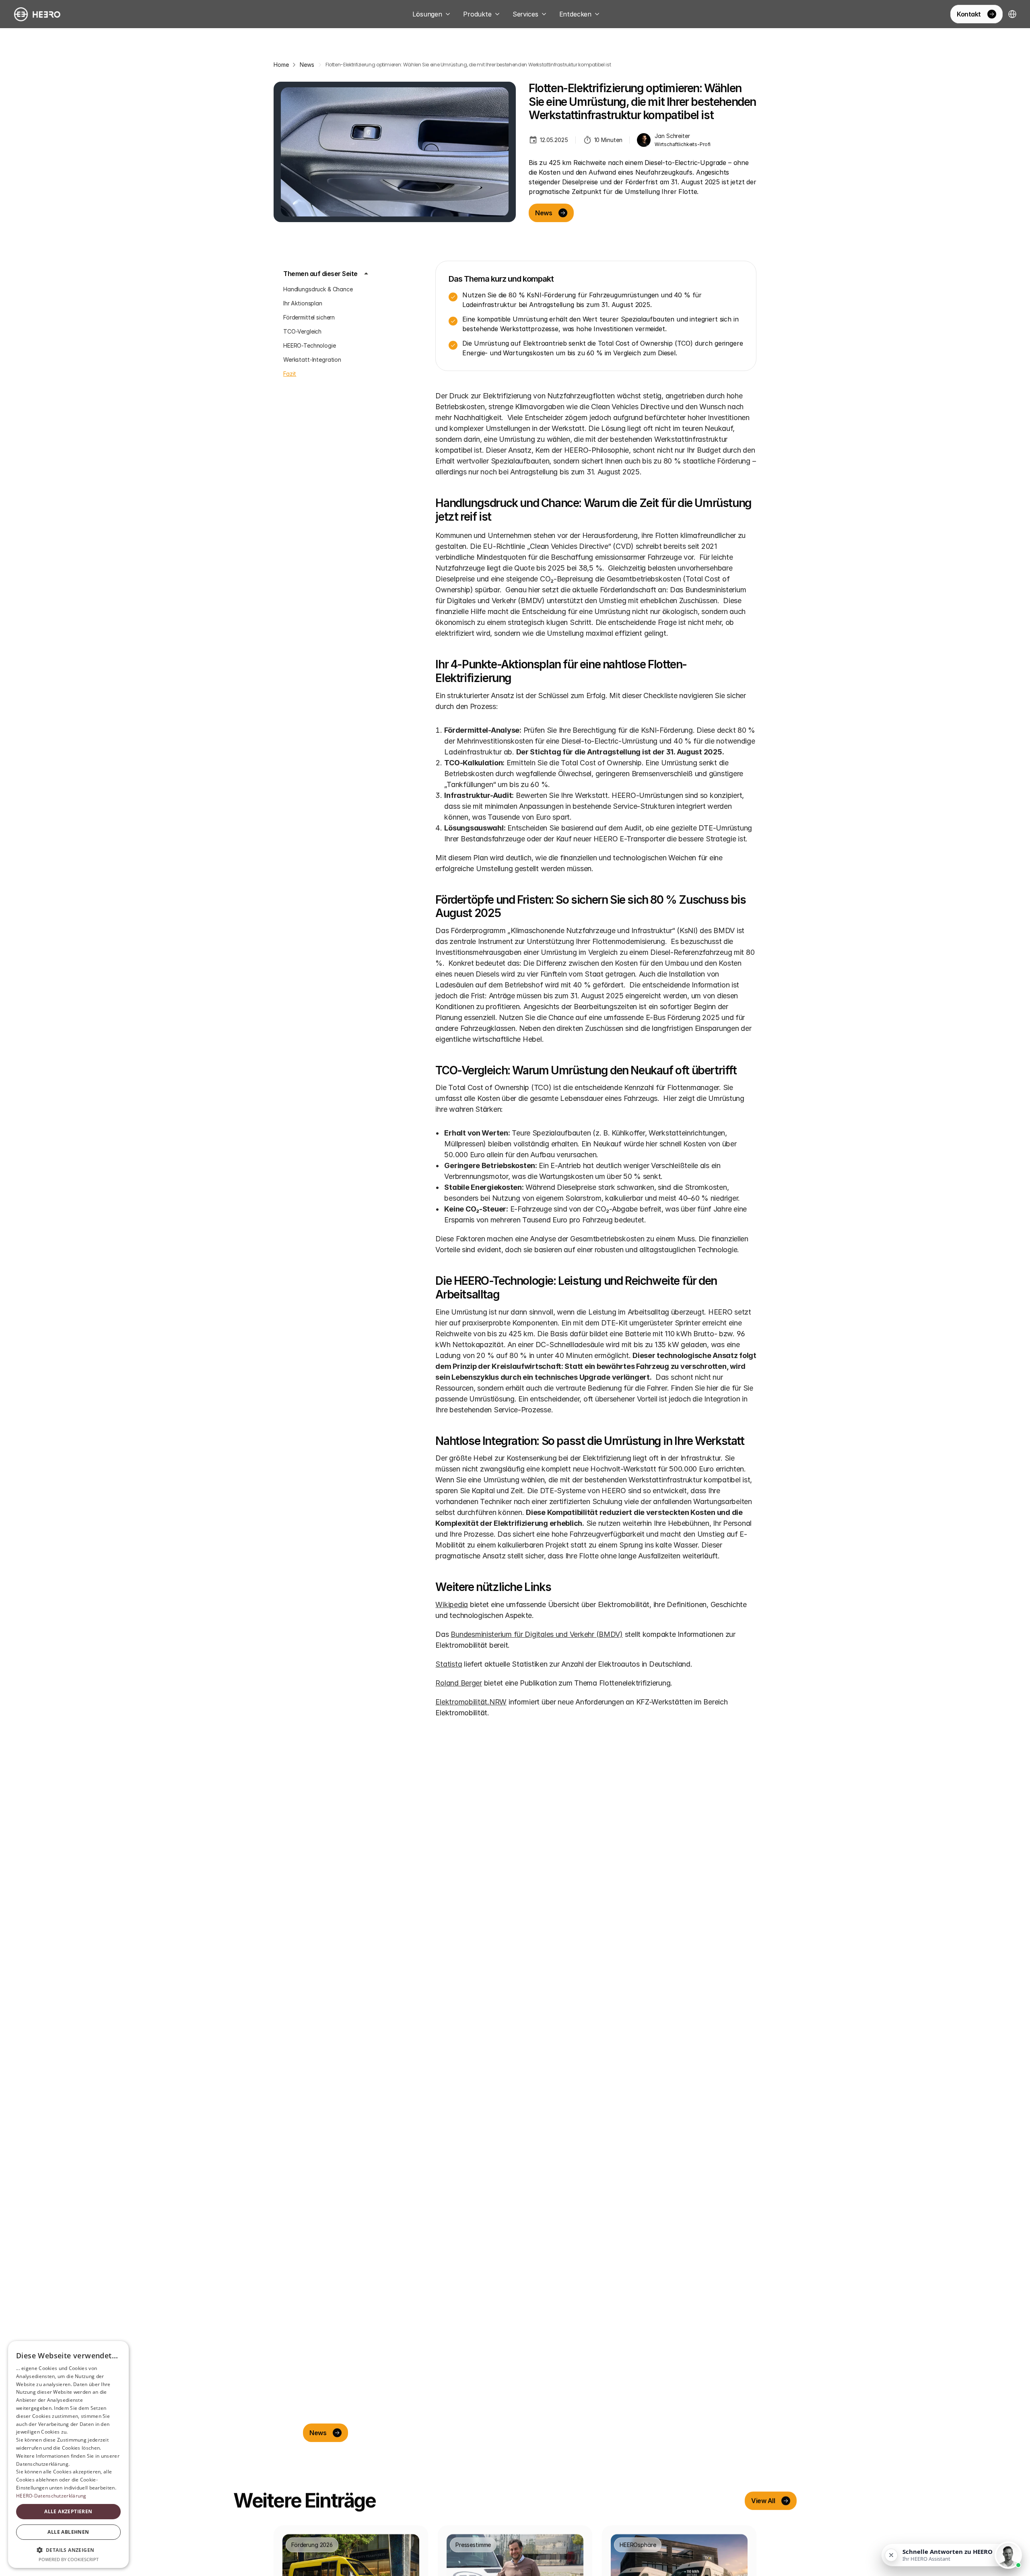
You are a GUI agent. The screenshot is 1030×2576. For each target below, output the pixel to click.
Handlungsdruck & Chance (318, 289)
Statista (449, 1664)
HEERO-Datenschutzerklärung (51, 2496)
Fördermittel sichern (309, 317)
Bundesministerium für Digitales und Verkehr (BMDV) (537, 1634)
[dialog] (68, 2454)
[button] (68, 2550)
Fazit (290, 374)
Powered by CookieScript (69, 2559)
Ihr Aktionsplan (303, 303)
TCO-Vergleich (302, 331)
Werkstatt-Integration (312, 360)
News (307, 65)
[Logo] (37, 14)
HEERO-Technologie (310, 345)
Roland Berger (459, 1683)
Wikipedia (452, 1604)
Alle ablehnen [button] (68, 2532)
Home (281, 65)
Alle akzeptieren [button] (68, 2511)
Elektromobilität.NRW (471, 1702)
